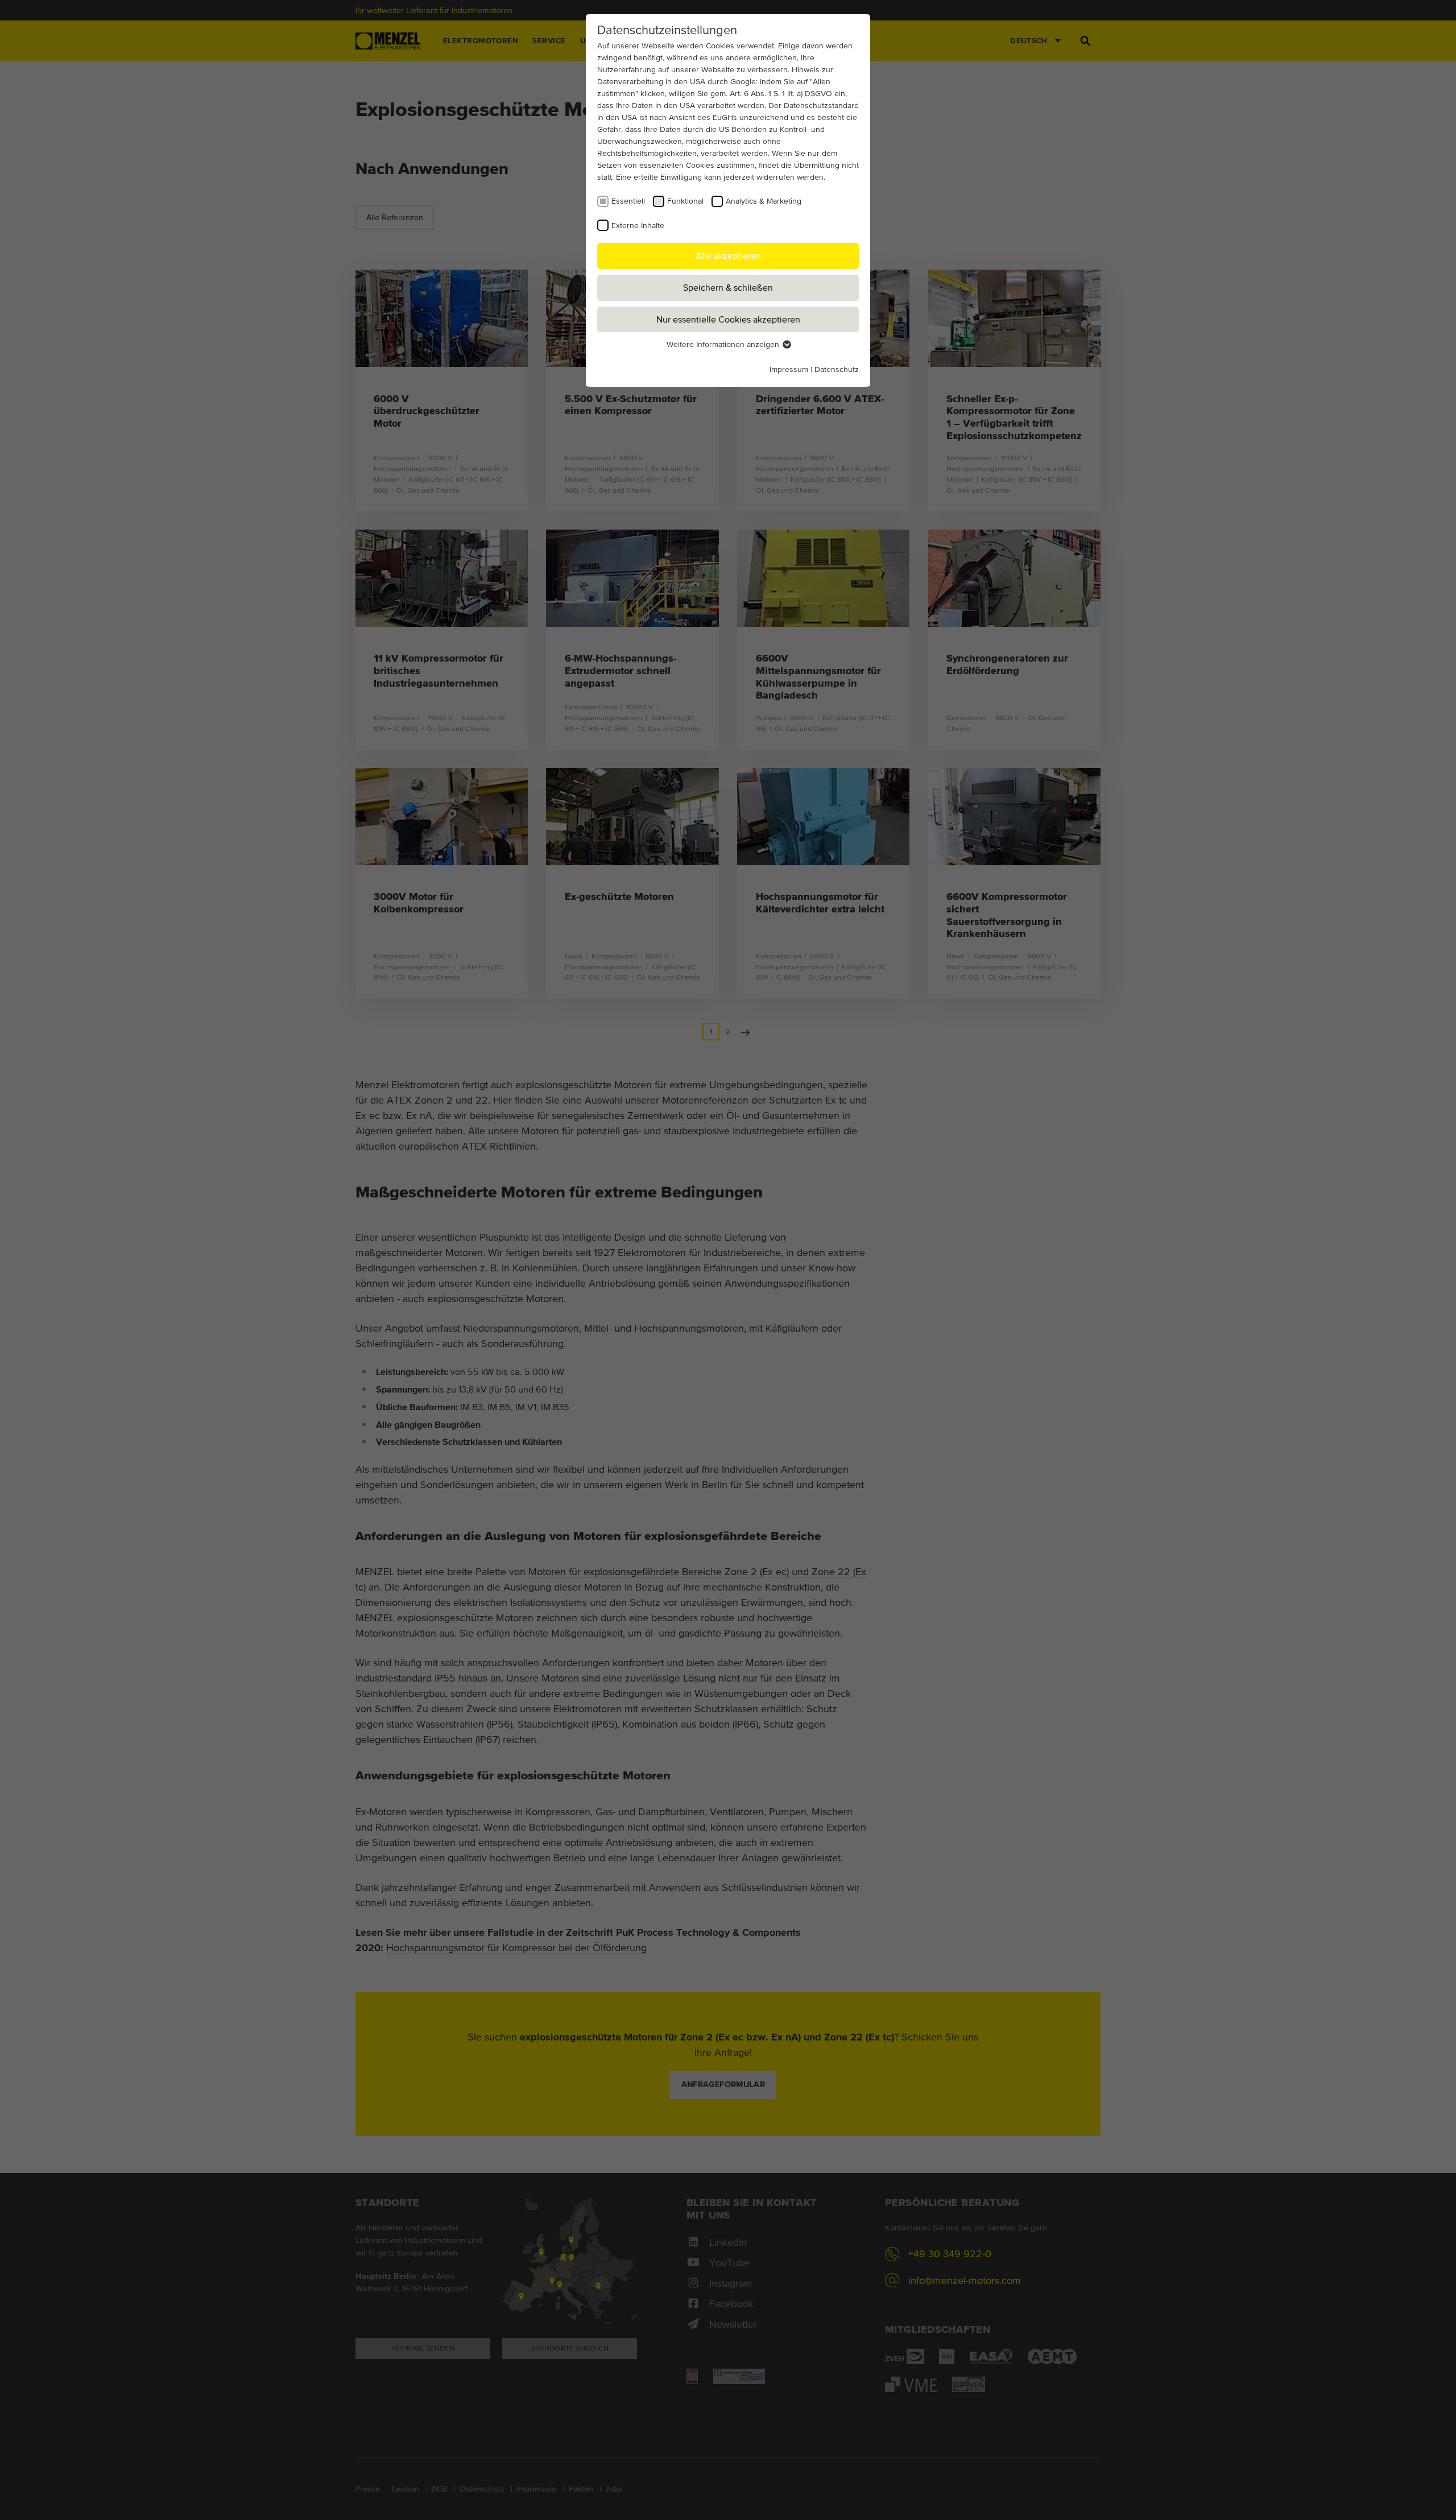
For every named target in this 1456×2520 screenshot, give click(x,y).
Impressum (789, 369)
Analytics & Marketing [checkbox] (764, 201)
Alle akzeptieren (728, 255)
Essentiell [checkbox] (628, 201)
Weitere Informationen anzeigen (724, 344)
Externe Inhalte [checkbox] (638, 225)
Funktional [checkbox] (685, 201)
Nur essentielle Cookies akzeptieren (728, 319)
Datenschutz (837, 369)
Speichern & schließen (728, 287)
